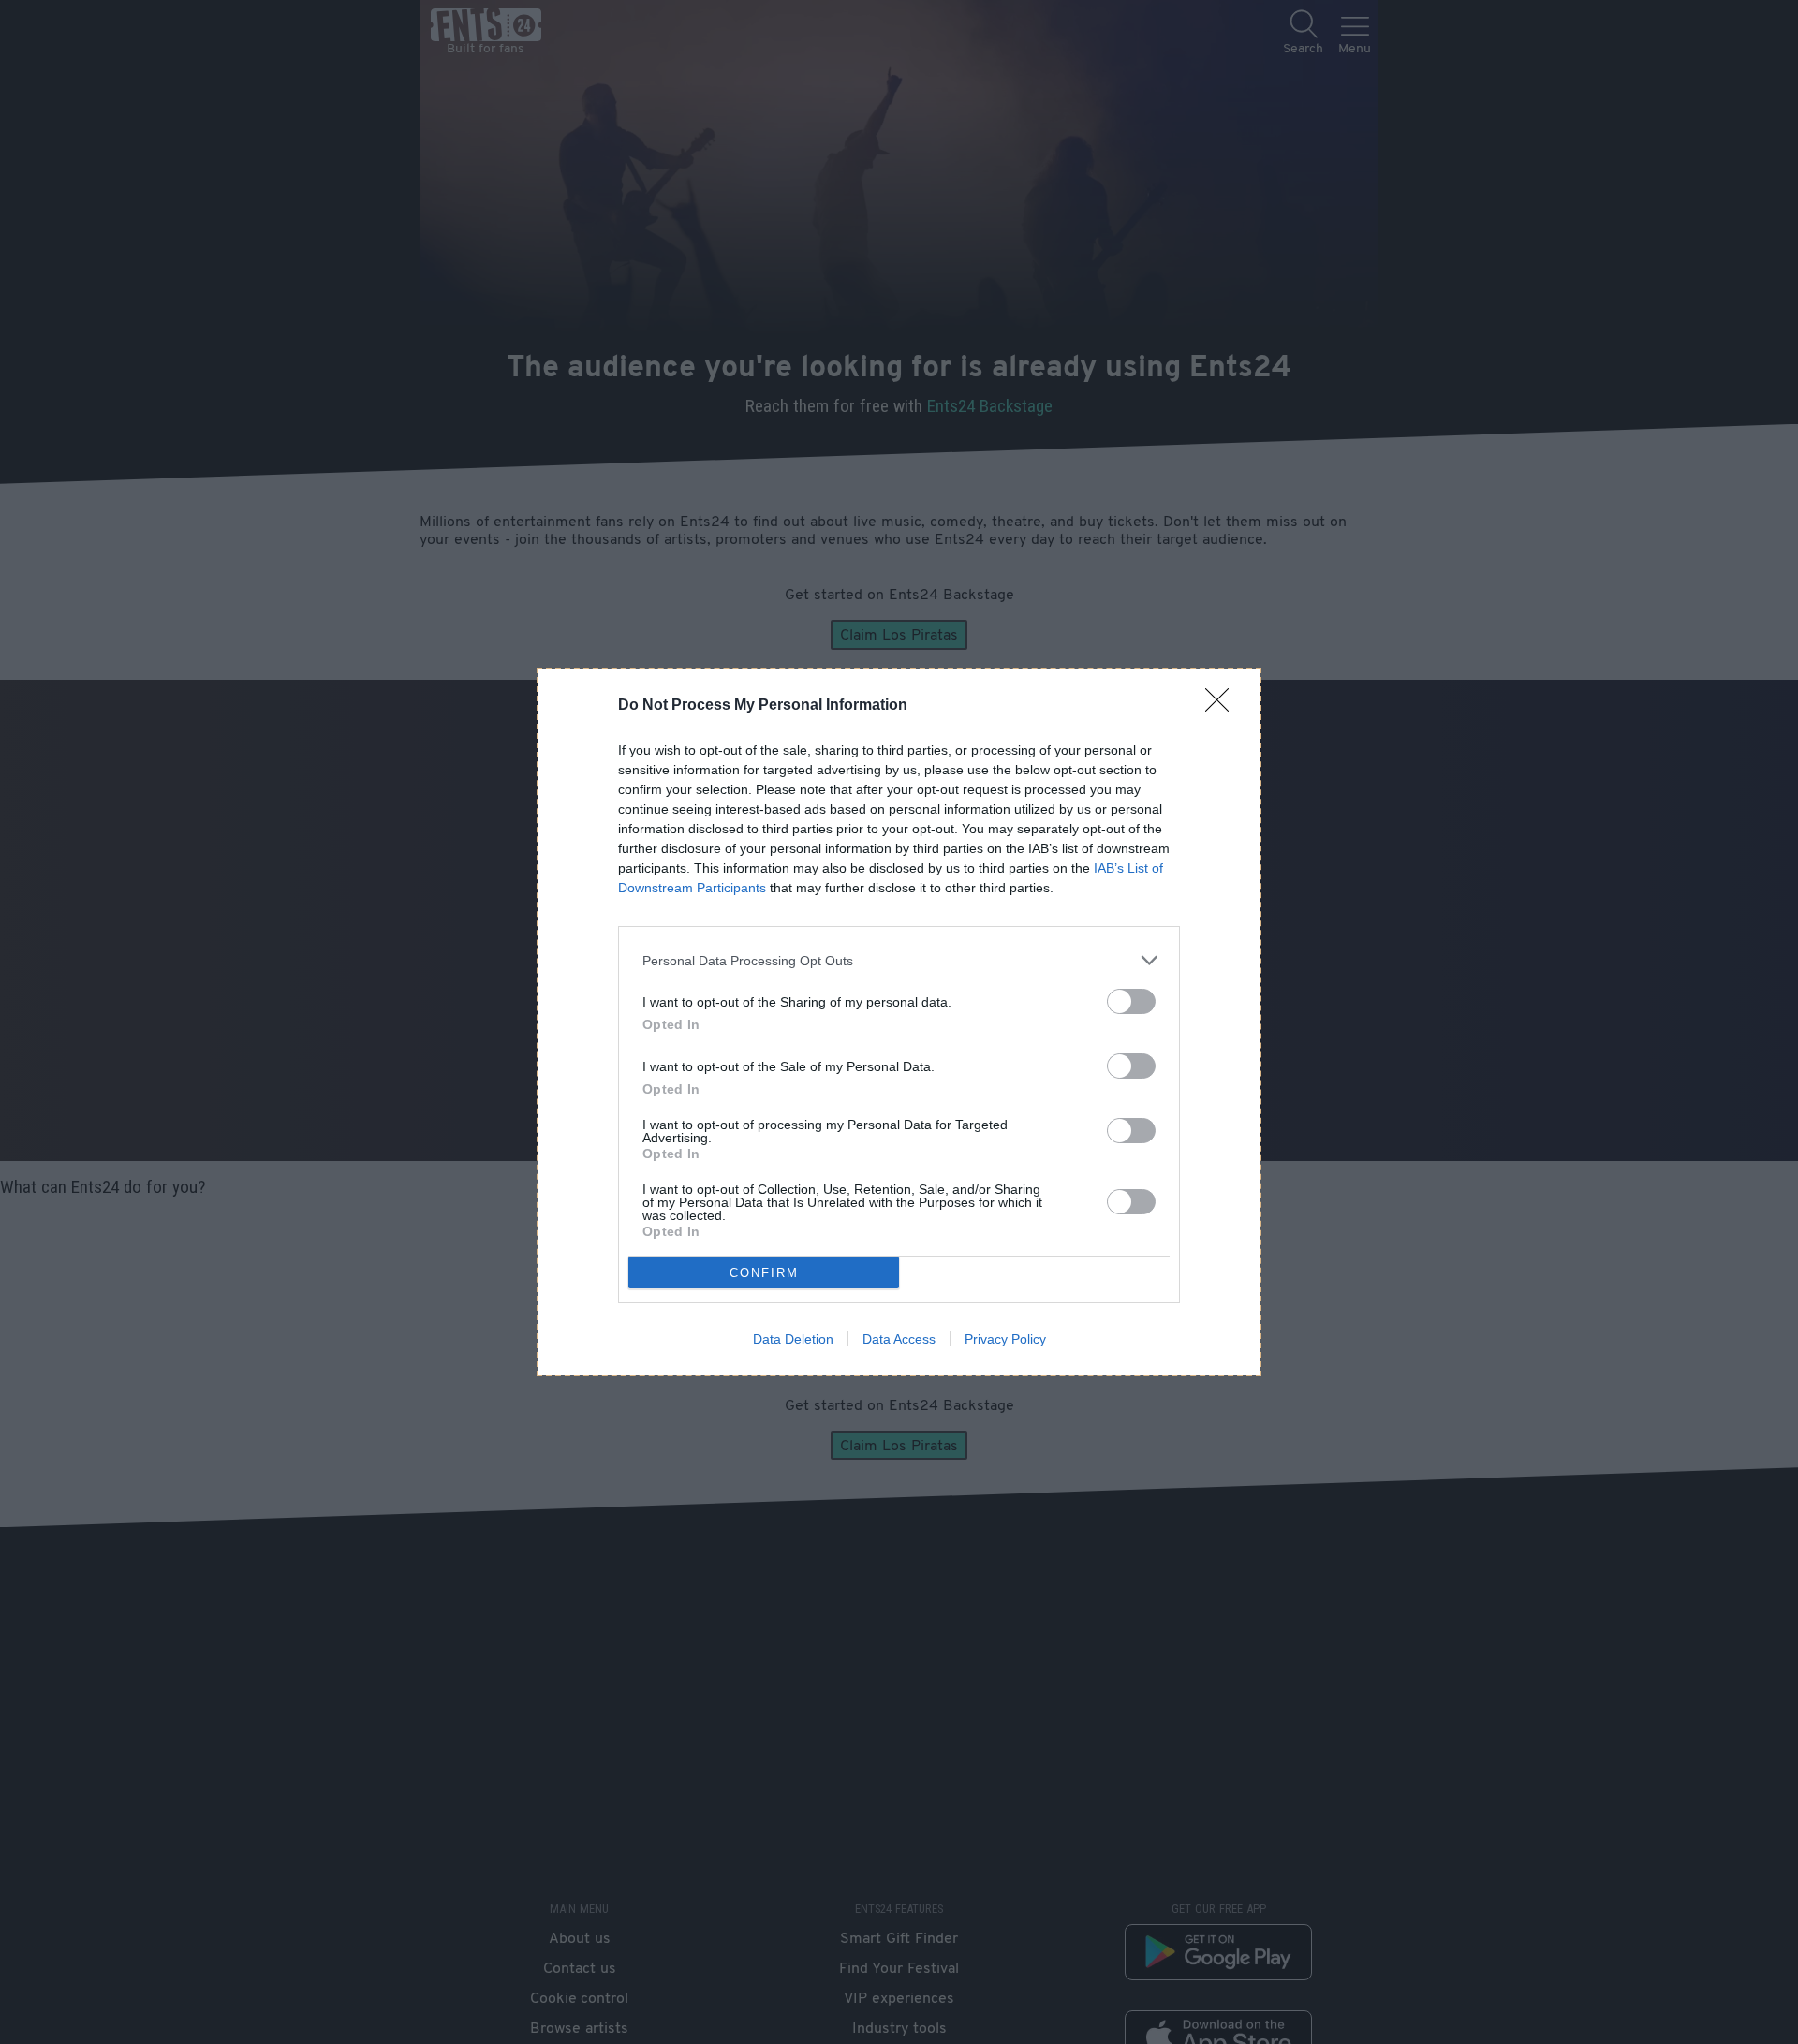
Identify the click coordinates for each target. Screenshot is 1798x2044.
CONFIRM (764, 1273)
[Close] (1223, 706)
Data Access (899, 1339)
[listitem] (899, 960)
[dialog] (899, 1022)
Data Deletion (793, 1339)
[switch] (1131, 1001)
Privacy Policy (1005, 1339)
